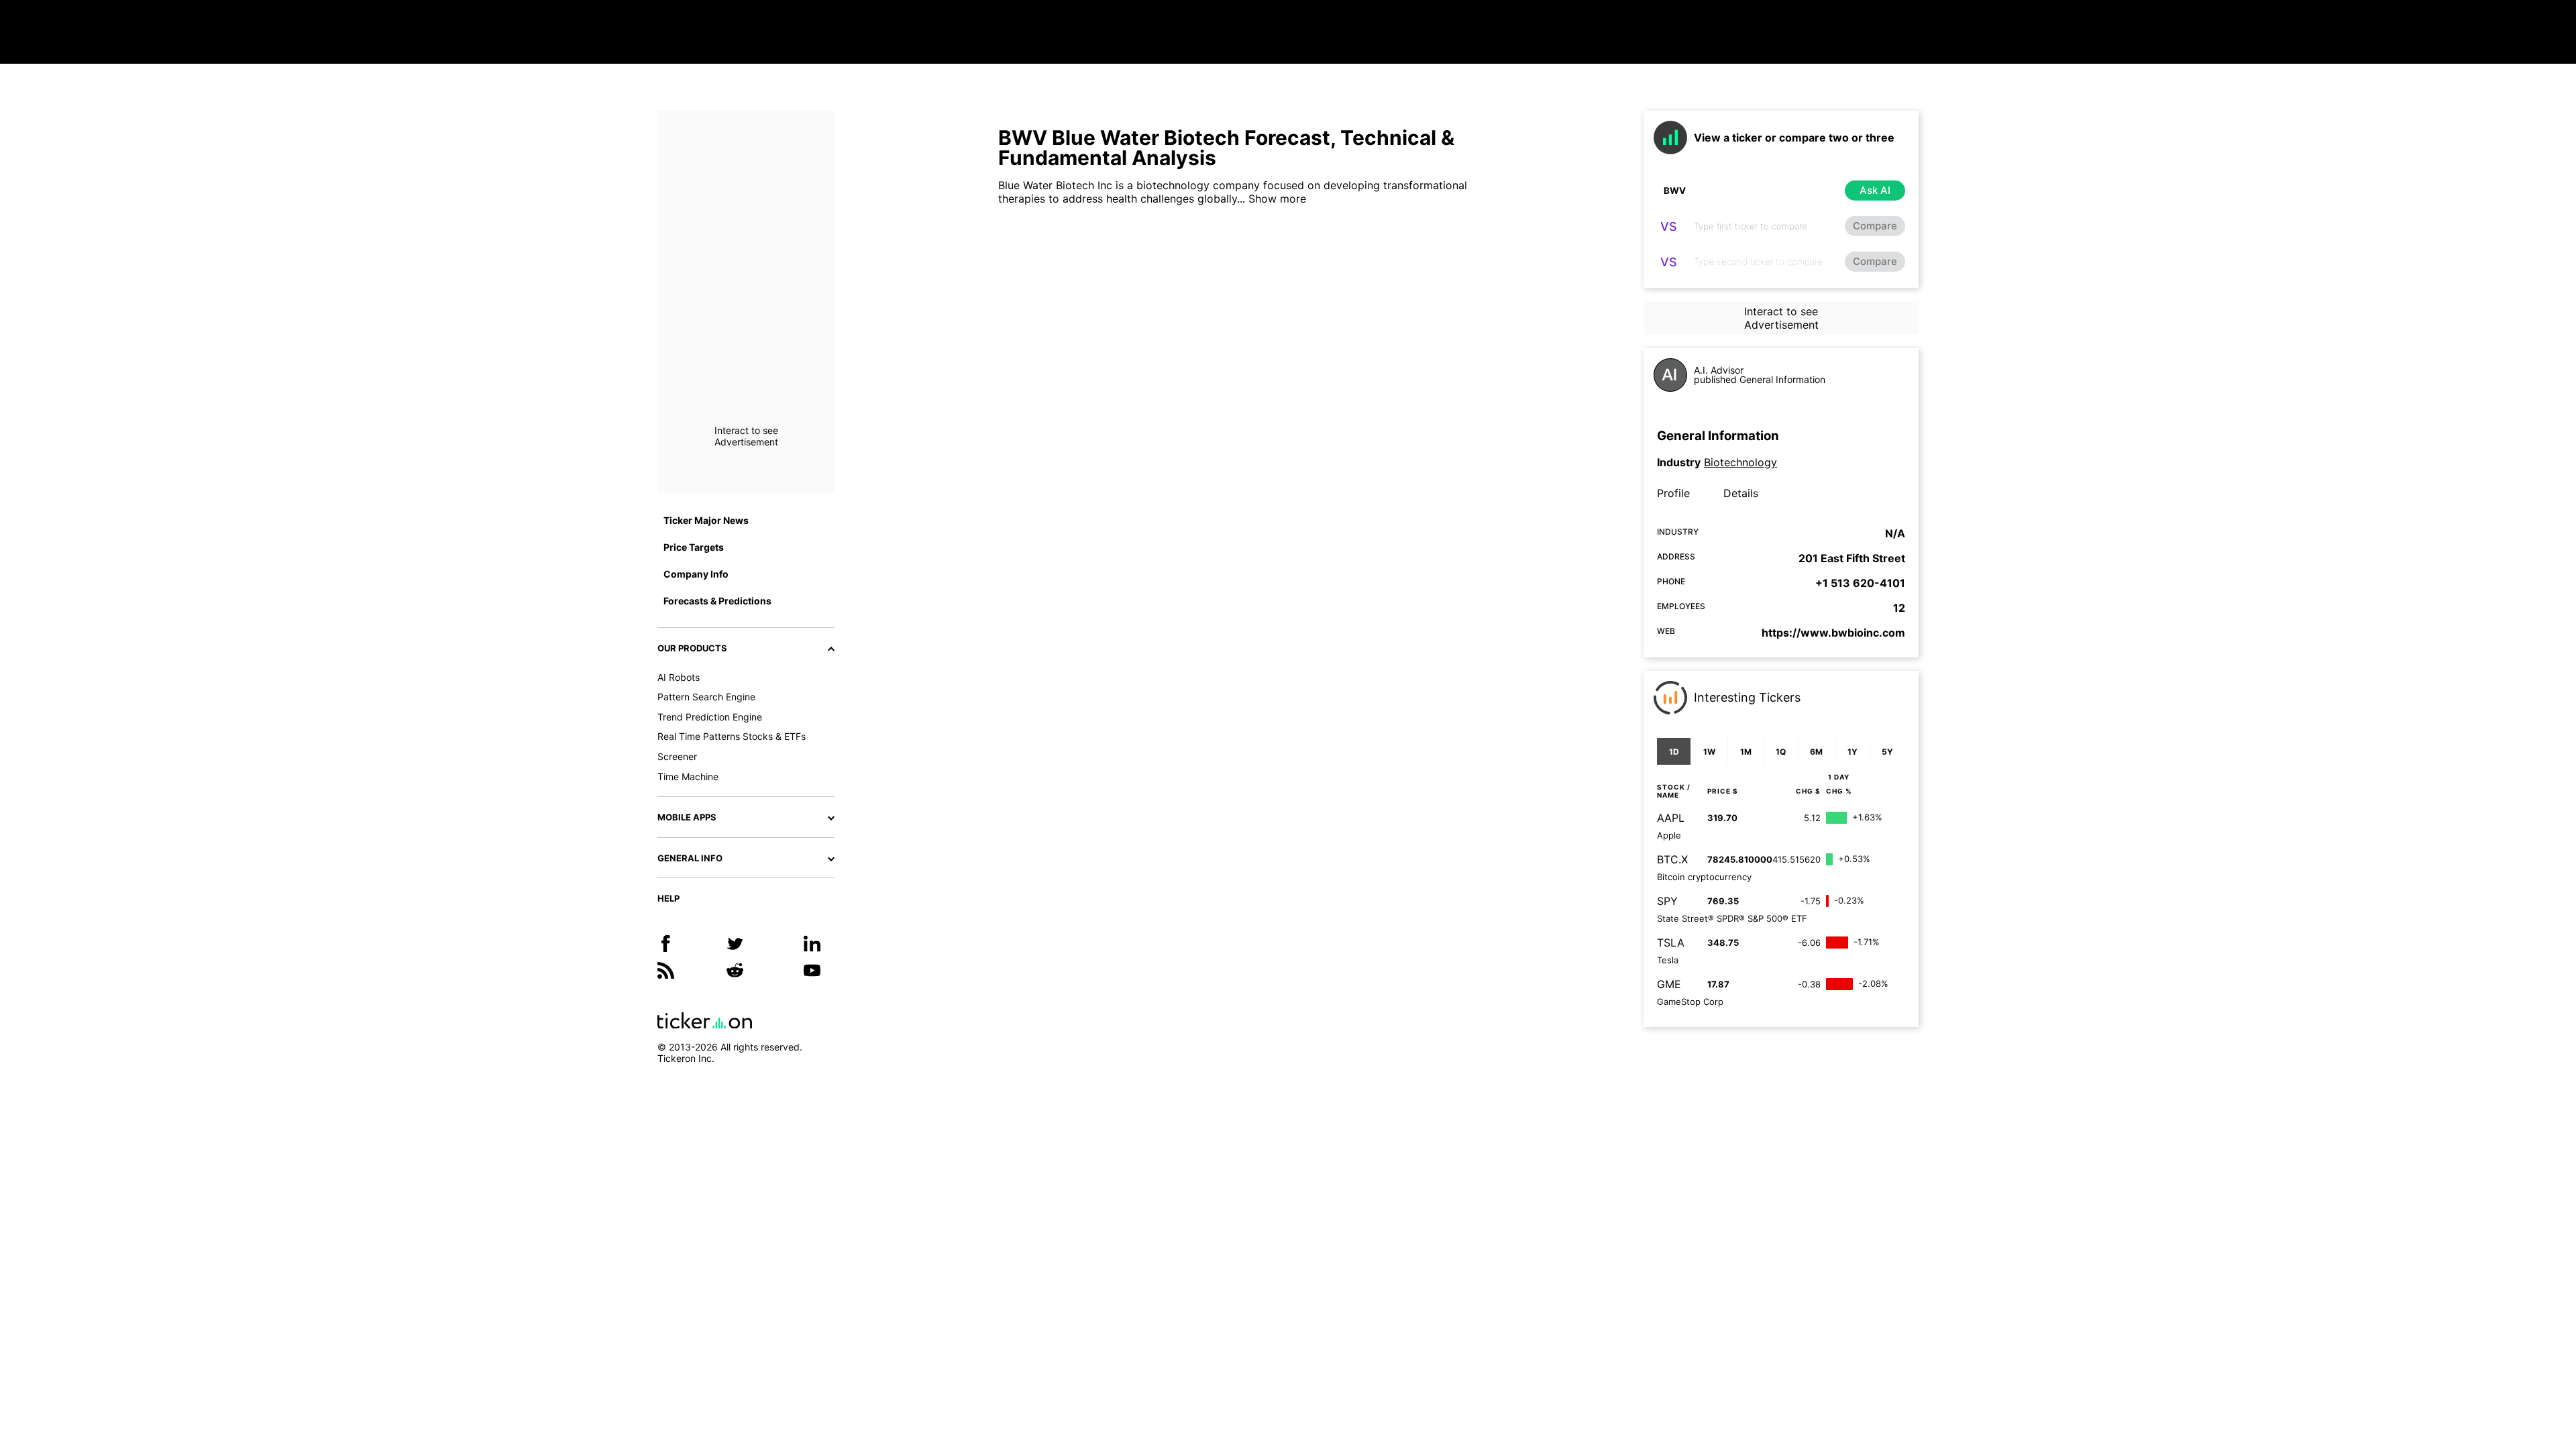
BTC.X (1672, 859)
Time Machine (688, 776)
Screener (677, 756)
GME (1669, 984)
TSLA (1671, 943)
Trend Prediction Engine (710, 717)
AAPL (1671, 818)
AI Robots (679, 677)
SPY (1667, 901)
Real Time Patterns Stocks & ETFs (732, 736)
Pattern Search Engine (706, 697)
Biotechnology (1740, 462)
